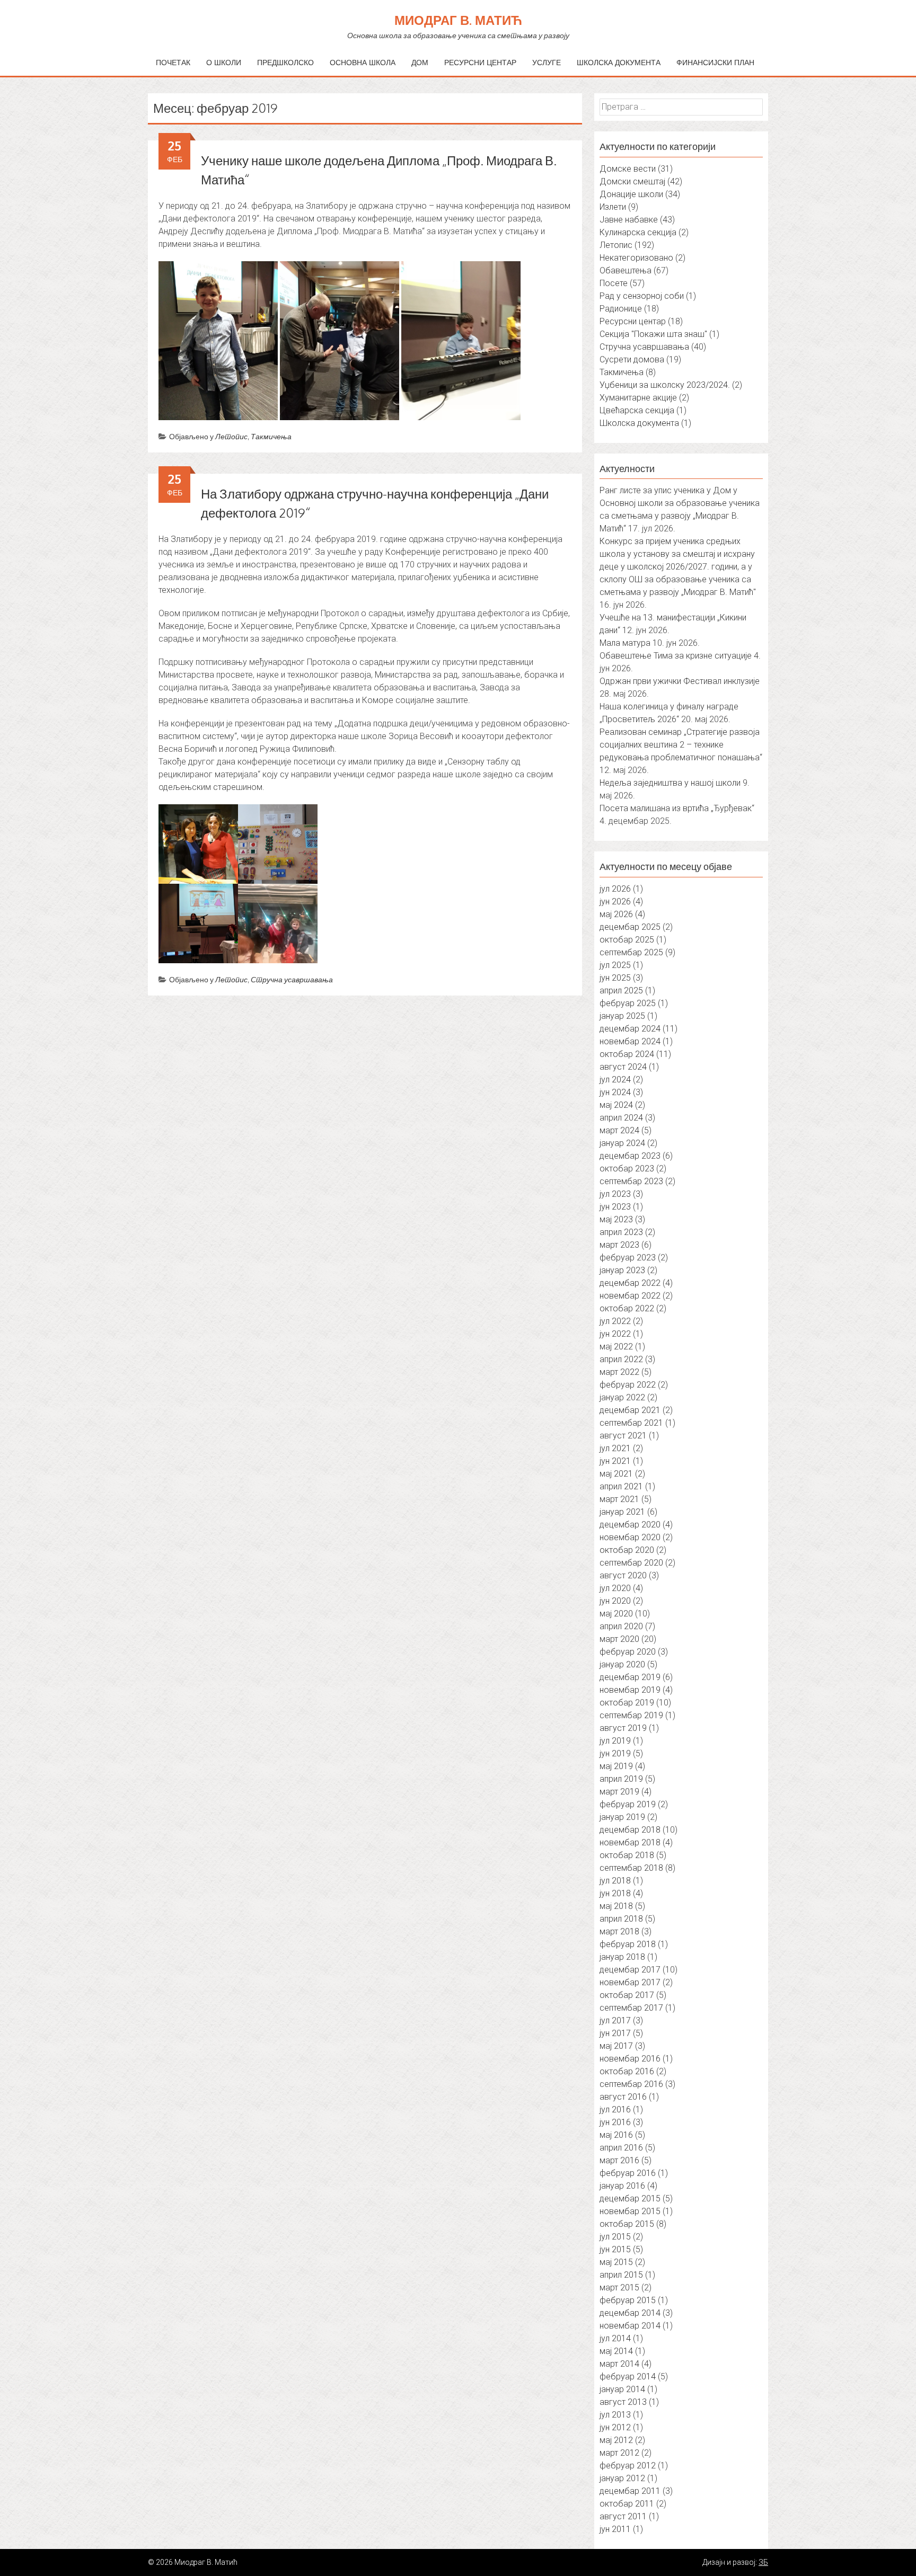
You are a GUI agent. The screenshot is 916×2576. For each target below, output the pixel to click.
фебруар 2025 (628, 1003)
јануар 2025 (622, 1016)
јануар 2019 (622, 1817)
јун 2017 (615, 2033)
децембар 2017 (630, 1970)
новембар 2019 (630, 1690)
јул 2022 (615, 1321)
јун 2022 (615, 1334)
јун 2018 (615, 1893)
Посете (614, 283)
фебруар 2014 (628, 2377)
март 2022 (619, 1372)
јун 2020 (615, 1601)
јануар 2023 (622, 1270)
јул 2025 (615, 965)
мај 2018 (616, 1906)
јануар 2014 (622, 2389)
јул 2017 (615, 2020)
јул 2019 (615, 1741)
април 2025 (621, 991)
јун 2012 (615, 2427)
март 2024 (619, 1130)
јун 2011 (615, 2529)
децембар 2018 (630, 1830)
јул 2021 (615, 1448)
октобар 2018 (627, 1855)
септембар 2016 (631, 2084)
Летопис (231, 436)
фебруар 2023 (628, 1258)
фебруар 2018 (628, 1944)
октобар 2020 (627, 1550)
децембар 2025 (630, 927)
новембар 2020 (630, 1537)
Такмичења (271, 436)
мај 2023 (616, 1219)
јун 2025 (615, 978)
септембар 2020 (631, 1563)
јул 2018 (615, 1881)
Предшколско (285, 62)
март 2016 (619, 2160)
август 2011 (623, 2516)
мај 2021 (616, 1474)
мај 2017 (616, 2046)
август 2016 (623, 2097)
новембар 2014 (630, 2326)
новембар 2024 (630, 1041)
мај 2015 (616, 2262)
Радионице (621, 309)
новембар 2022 (630, 1296)
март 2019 (619, 1792)
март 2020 (619, 1639)
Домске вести (628, 169)
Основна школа (363, 62)
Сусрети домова (632, 359)
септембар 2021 (631, 1423)
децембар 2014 (630, 2313)
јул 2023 (615, 1194)
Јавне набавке (629, 220)
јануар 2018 (622, 1957)
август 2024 (623, 1067)
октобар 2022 (627, 1308)
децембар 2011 (630, 2491)
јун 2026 (615, 901)
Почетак (173, 62)
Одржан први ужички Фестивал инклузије (680, 681)
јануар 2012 (622, 2478)
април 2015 (621, 2275)
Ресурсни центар (480, 62)
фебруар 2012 (628, 2466)
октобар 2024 (627, 1054)
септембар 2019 (631, 1715)
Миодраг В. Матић (458, 20)
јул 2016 (615, 2109)
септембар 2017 (631, 2008)
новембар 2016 (630, 2059)
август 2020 (623, 1575)
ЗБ (763, 2562)
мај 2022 (616, 1347)
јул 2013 (615, 2415)
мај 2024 (616, 1105)
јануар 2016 (622, 2186)
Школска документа (619, 62)
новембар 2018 (630, 1842)
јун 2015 (615, 2249)
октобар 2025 (627, 940)
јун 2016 (615, 2122)
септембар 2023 (631, 1181)
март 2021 (619, 1499)
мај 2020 (616, 1614)
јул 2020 (615, 1588)
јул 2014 (615, 2338)
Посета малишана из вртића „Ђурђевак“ (677, 808)
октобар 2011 (627, 2504)
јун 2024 (615, 1092)
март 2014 (619, 2364)
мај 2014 (616, 2351)
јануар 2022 (622, 1397)
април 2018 (621, 1919)
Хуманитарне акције (638, 398)
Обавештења (626, 270)
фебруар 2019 (628, 1804)
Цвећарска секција (637, 410)
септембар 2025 (631, 952)
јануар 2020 (622, 1664)
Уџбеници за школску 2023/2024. (665, 385)
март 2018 (619, 1931)
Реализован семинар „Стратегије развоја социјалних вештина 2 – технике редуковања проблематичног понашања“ (681, 745)
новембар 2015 (630, 2211)
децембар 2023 (630, 1156)
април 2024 (621, 1118)
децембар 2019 (630, 1677)
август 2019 (623, 1728)
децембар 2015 (630, 2199)
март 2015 (619, 2288)
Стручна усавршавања (292, 979)
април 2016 (621, 2148)
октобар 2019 (627, 1703)
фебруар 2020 (628, 1652)
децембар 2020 (630, 1525)
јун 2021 (615, 1461)
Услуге (547, 62)
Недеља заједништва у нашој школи (670, 783)
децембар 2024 (630, 1029)
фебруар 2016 (628, 2173)
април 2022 (621, 1359)
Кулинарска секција (638, 232)
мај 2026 (616, 914)
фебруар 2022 (628, 1385)
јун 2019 (615, 1753)
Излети (613, 207)
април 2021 (621, 1486)
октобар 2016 (627, 2071)
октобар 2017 (627, 1995)
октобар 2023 (627, 1169)
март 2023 (619, 1245)
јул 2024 (615, 1080)
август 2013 (623, 2402)
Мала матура (625, 643)
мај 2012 (616, 2440)
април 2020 (621, 1626)
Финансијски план (715, 62)
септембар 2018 (631, 1868)
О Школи (224, 62)
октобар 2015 (627, 2224)
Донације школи (631, 194)
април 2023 (621, 1232)
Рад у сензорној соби (642, 296)
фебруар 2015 (628, 2300)
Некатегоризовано (636, 258)
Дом (420, 62)
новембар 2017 (630, 1982)
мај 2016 (616, 2135)
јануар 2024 (622, 1143)
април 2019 (621, 1779)
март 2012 (619, 2453)
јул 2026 (615, 889)
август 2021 (623, 1436)
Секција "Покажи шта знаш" (653, 334)
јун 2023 (615, 1207)
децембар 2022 (630, 1283)
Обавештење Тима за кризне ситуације (676, 656)
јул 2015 (615, 2237)
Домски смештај (632, 181)
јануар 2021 (622, 1512)
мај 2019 (616, 1766)
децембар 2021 (630, 1410)
